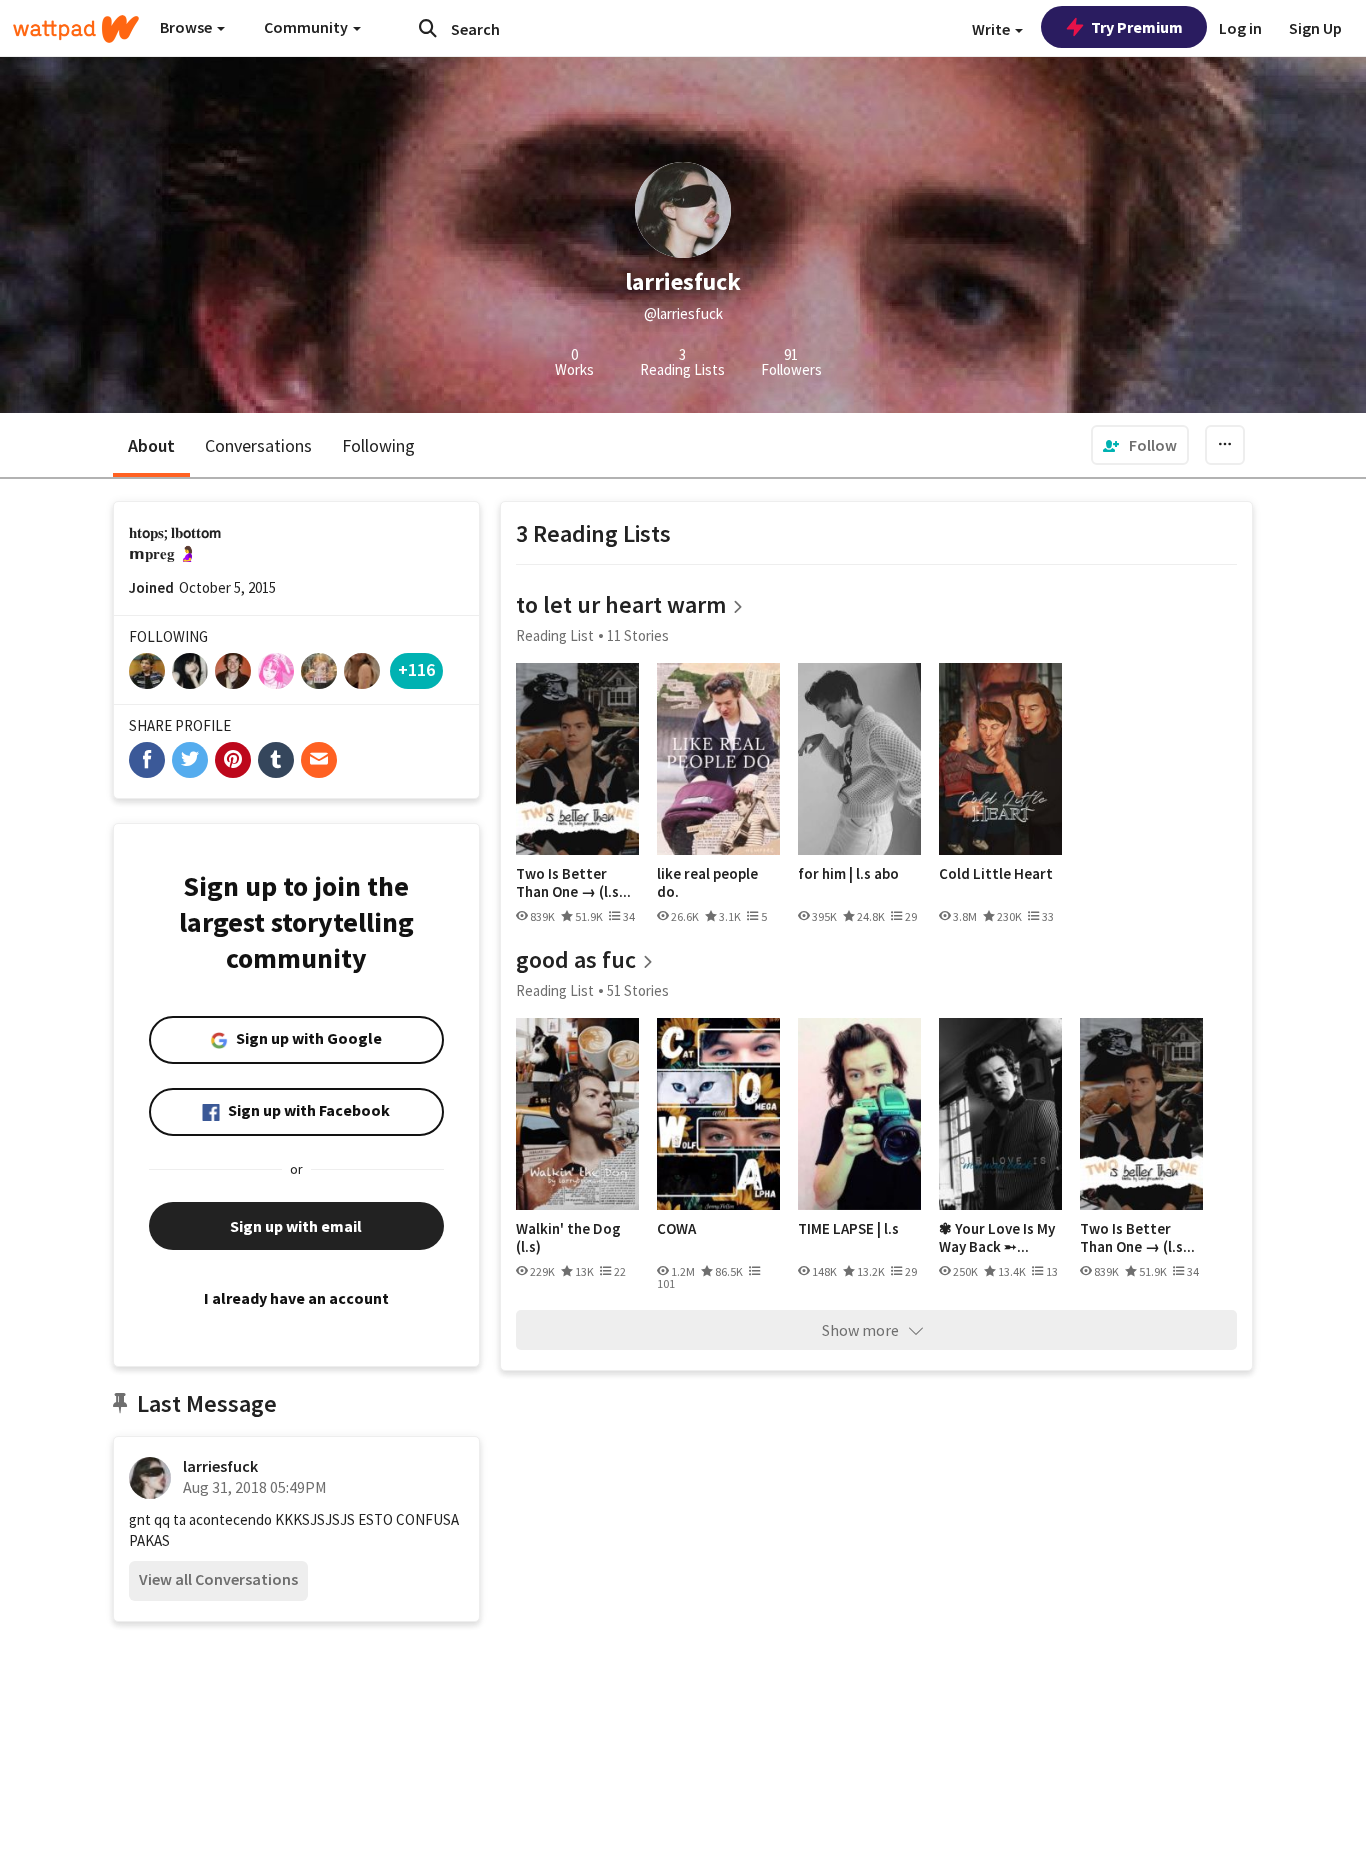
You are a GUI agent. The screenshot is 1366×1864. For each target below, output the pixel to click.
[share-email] (319, 760)
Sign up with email (296, 1226)
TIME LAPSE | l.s (848, 1229)
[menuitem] (1140, 445)
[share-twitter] (190, 760)
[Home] (76, 29)
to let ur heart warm (621, 604)
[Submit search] (428, 28)
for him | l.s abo (848, 874)
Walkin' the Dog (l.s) (568, 1237)
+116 (416, 669)
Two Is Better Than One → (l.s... (573, 882)
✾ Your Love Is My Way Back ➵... (997, 1237)
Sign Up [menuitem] (1315, 28)
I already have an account (296, 1298)
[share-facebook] (147, 760)
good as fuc (576, 959)
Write (992, 29)
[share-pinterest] (233, 760)
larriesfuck (220, 1466)
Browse (187, 27)
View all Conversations (218, 1579)
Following (378, 445)
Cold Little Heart (996, 874)
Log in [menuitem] (1240, 28)
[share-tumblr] (276, 760)
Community (307, 27)
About (151, 445)
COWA (676, 1229)
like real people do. (707, 882)
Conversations (258, 445)
